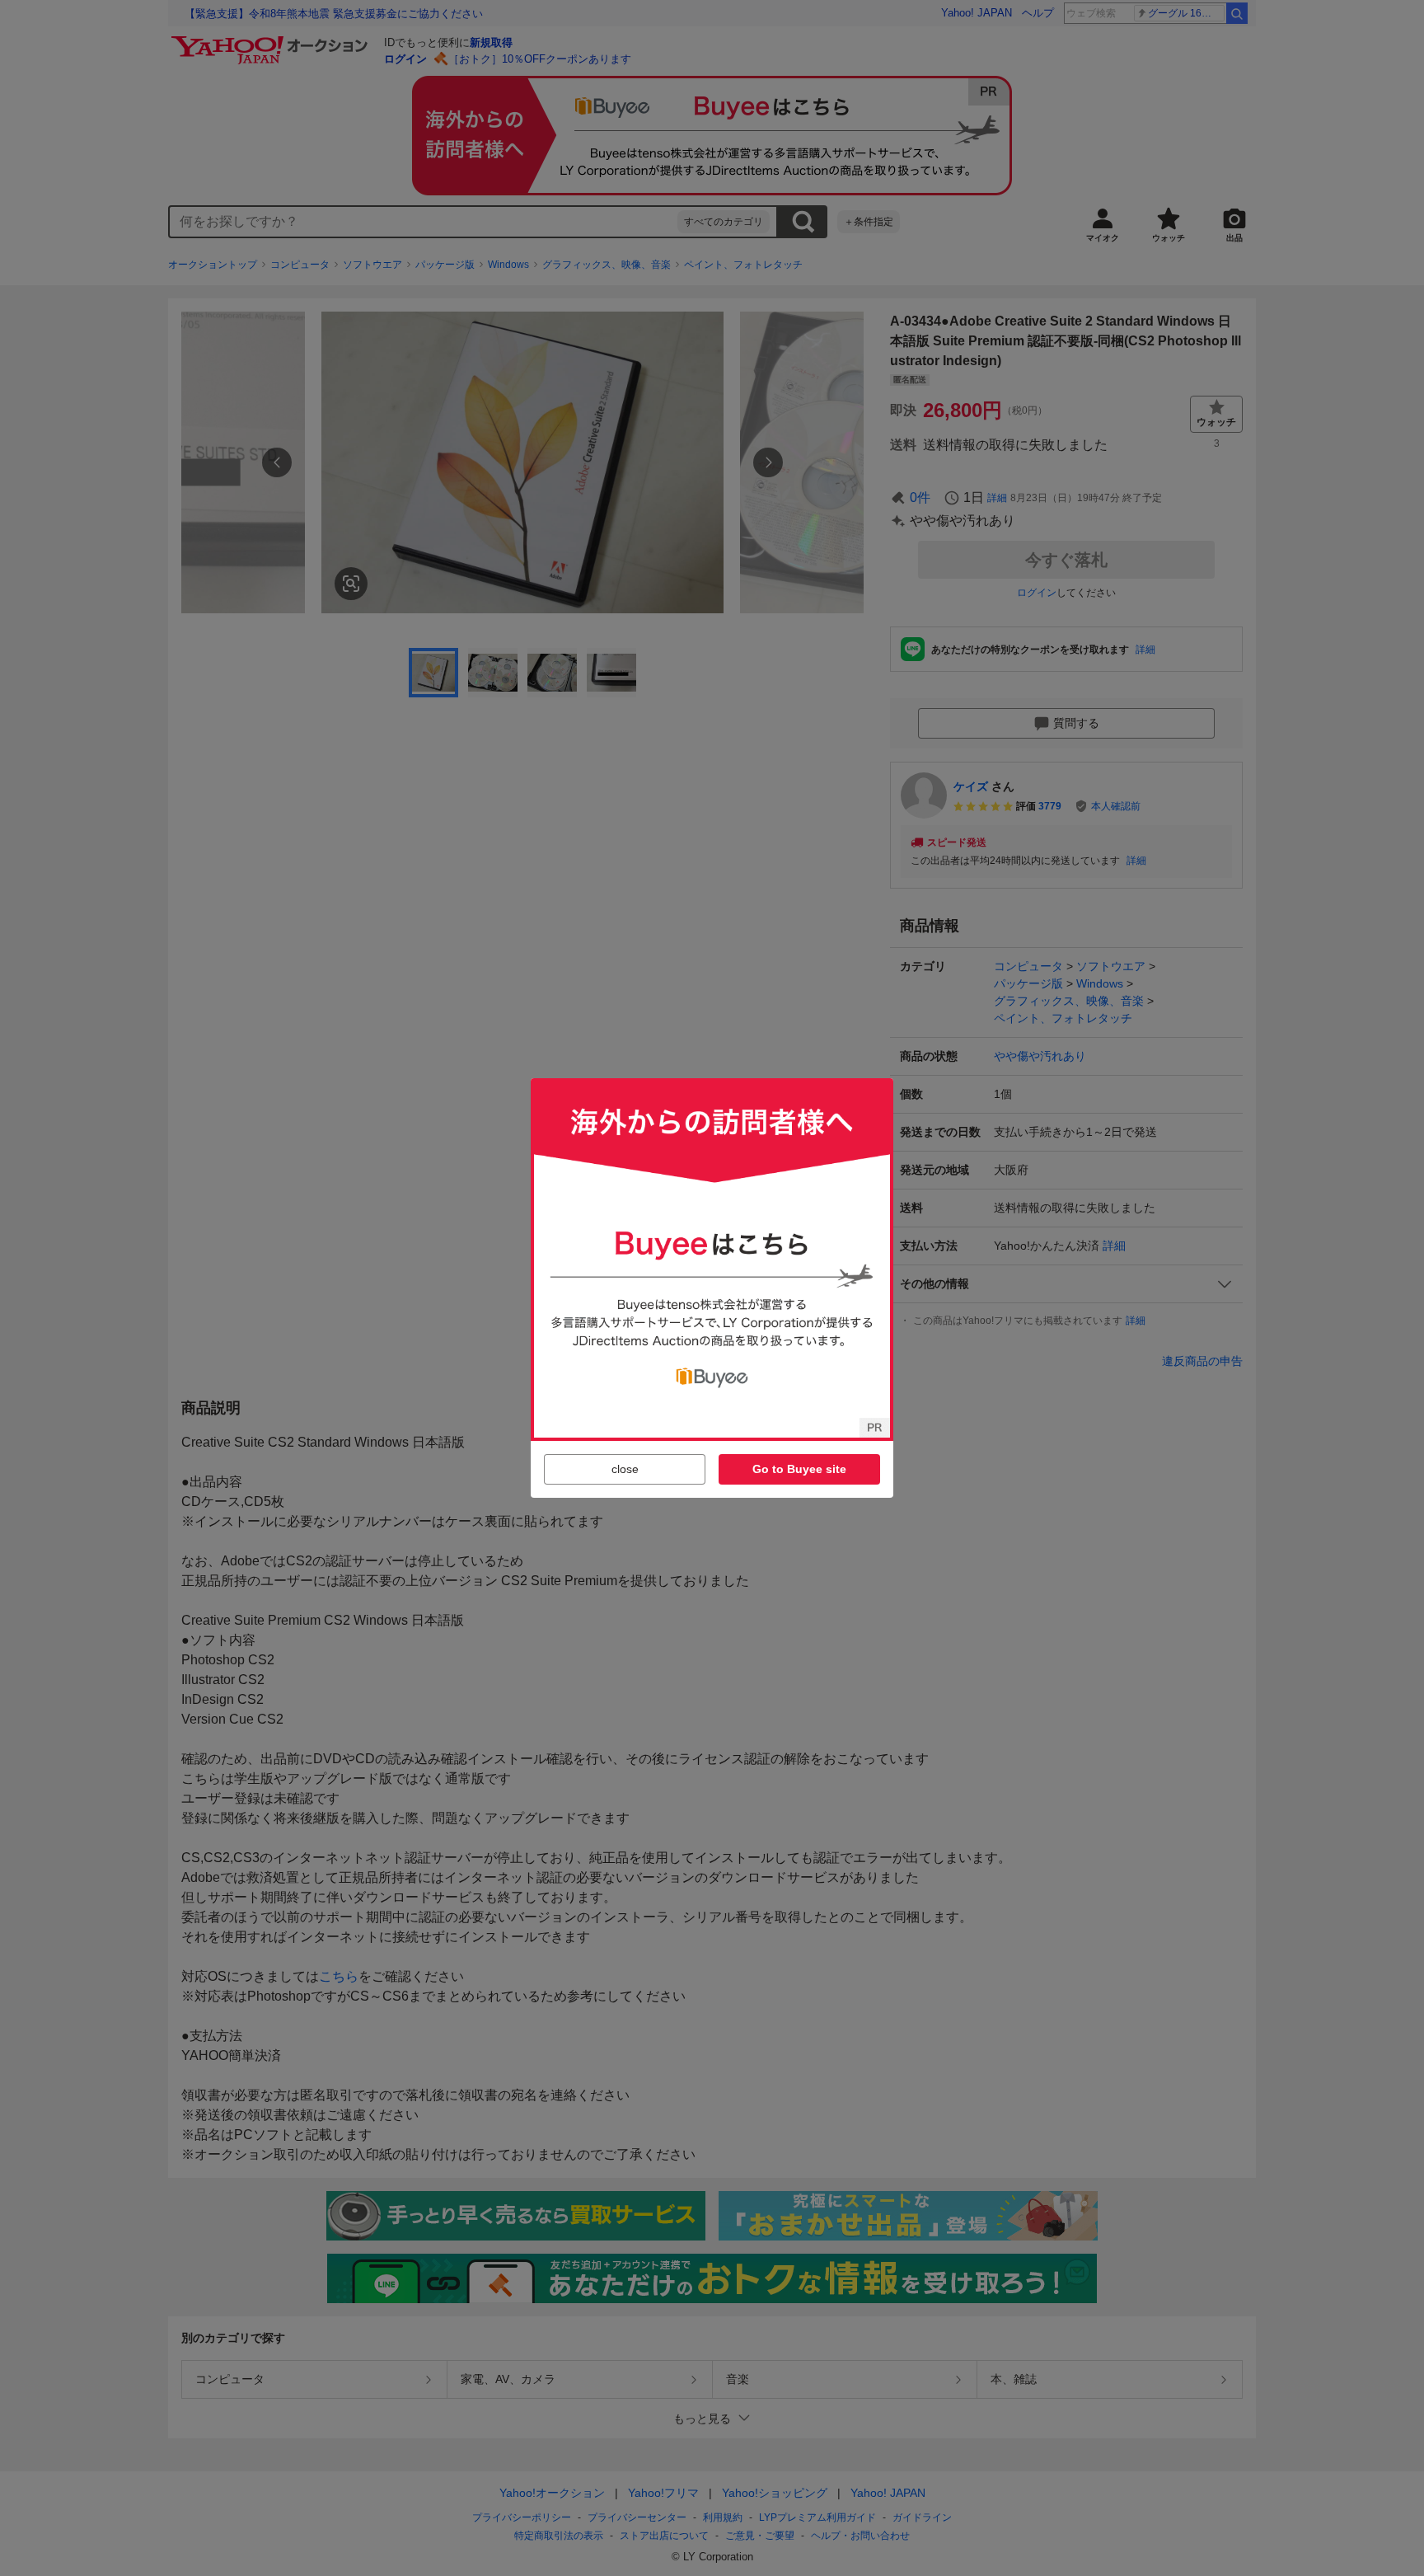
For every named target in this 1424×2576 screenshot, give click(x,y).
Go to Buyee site (799, 1469)
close (625, 1469)
